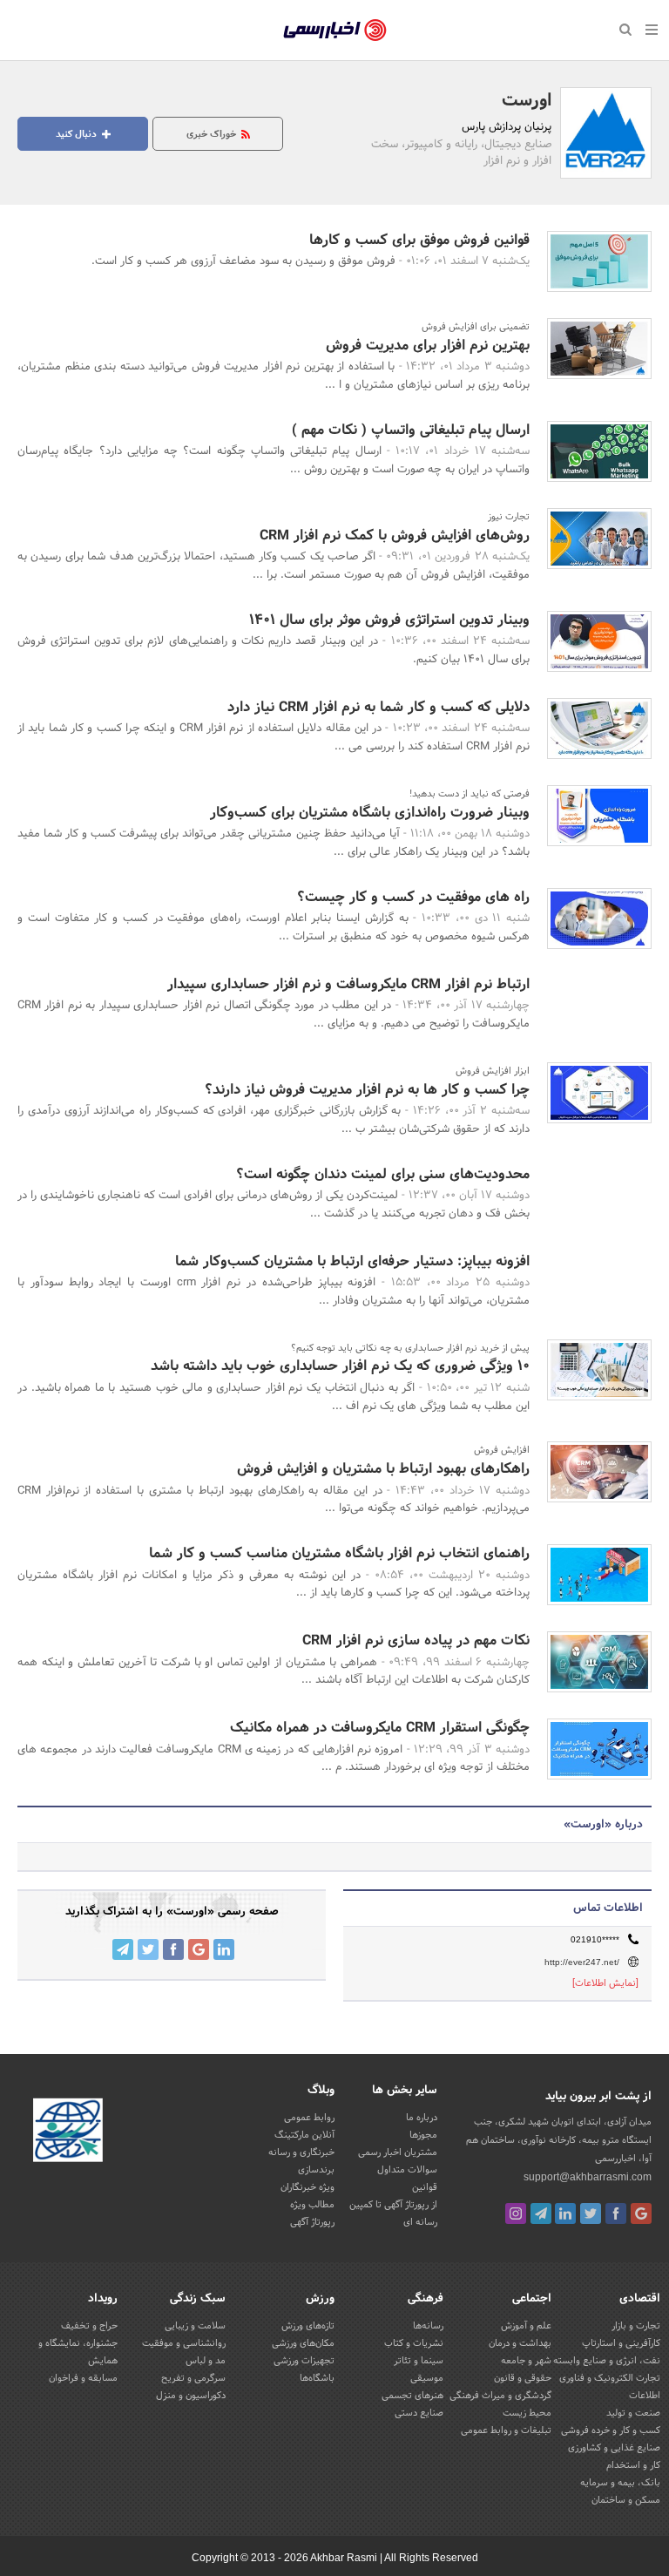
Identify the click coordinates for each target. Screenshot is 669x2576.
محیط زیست (527, 2413)
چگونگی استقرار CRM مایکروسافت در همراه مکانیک (380, 1728)
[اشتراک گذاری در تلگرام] (123, 1949)
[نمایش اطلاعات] (605, 1983)
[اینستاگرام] (516, 2213)
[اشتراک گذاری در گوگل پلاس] (199, 1949)
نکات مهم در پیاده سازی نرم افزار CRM (416, 1641)
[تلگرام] (541, 2213)
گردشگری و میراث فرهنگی (500, 2396)
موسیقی (427, 2378)
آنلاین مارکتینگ (304, 2135)
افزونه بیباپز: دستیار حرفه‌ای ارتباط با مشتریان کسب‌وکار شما (352, 1261)
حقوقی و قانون (523, 2378)
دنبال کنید (78, 134)
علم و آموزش (526, 2326)
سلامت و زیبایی (195, 2326)
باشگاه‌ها (317, 2378)
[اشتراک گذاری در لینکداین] (224, 1949)
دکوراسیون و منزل (191, 2396)
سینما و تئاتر (419, 2361)
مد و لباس (206, 2361)
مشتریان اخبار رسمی (398, 2152)
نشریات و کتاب (414, 2343)
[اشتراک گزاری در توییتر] (148, 1949)
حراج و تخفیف (89, 2326)
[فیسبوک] (616, 2213)
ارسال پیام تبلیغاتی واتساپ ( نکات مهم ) (411, 430)
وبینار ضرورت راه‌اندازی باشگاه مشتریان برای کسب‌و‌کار (370, 813)
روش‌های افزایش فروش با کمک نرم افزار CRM (395, 536)
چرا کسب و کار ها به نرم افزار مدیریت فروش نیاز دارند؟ (367, 1090)
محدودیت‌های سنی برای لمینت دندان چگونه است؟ (383, 1174)
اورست (527, 101)
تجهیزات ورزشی (304, 2361)
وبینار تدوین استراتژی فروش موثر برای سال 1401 (389, 620)
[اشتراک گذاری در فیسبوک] (173, 1949)
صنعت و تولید (633, 2413)
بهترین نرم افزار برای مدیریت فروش (428, 346)
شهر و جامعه (526, 2361)
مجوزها (423, 2135)
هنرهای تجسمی (412, 2396)
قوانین (425, 2187)
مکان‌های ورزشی (303, 2343)
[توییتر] (591, 2213)
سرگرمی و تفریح (193, 2378)
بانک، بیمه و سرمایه (620, 2483)
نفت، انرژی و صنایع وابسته (607, 2361)
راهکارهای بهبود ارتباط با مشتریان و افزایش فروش (383, 1469)
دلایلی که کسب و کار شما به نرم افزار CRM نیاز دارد (378, 707)
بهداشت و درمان (520, 2343)
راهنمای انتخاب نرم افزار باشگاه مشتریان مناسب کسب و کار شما (339, 1553)
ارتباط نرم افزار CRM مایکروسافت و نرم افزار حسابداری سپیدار (348, 984)
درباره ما (422, 2118)
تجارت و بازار (636, 2326)
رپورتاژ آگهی (312, 2222)
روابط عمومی (309, 2118)
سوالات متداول (407, 2170)
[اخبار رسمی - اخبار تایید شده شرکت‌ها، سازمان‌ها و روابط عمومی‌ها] (335, 31)
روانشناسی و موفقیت (184, 2343)
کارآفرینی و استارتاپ (621, 2343)
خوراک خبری (213, 134)
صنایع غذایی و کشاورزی (614, 2448)
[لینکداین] (565, 2213)
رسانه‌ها (428, 2326)
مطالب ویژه (312, 2205)
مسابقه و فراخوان (83, 2378)
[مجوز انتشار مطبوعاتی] (68, 2132)
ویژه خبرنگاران (307, 2187)
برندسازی (316, 2170)
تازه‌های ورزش (308, 2326)
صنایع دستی (419, 2413)
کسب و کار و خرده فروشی (611, 2430)
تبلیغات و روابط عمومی (506, 2430)
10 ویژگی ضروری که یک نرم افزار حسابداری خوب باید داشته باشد (340, 1366)
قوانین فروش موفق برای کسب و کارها (419, 240)
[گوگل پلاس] (641, 2213)
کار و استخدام (633, 2465)
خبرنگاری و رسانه (301, 2152)
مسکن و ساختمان (626, 2500)
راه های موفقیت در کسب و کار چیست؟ (413, 897)
